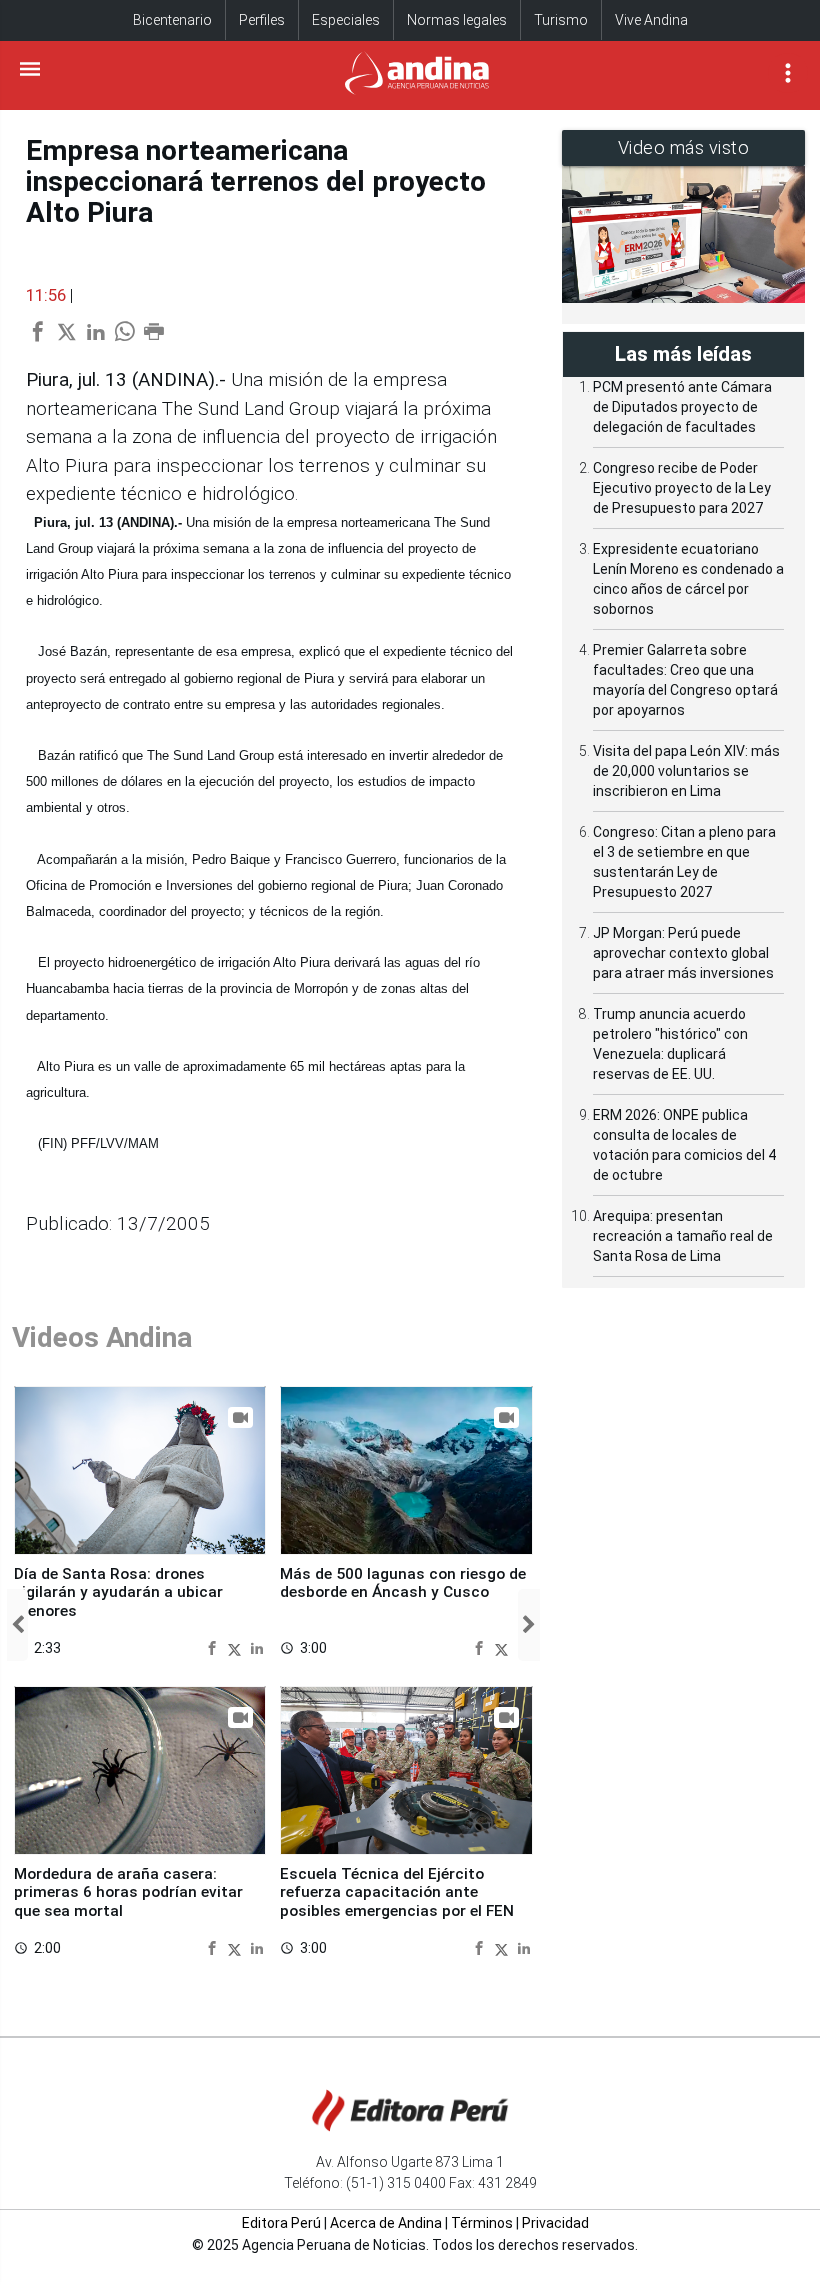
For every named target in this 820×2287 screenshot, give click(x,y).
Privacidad (555, 2223)
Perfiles (262, 20)
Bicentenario (172, 20)
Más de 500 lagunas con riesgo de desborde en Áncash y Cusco (403, 1583)
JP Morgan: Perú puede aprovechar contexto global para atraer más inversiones (683, 953)
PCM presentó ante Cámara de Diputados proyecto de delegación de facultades (682, 407)
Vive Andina (651, 20)
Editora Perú (281, 2223)
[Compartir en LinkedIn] (257, 1647)
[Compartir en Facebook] (214, 1647)
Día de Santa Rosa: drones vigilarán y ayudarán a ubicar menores (118, 1592)
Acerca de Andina (386, 2223)
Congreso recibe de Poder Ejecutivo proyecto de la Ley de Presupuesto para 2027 (682, 488)
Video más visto (684, 147)
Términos (482, 2223)
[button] (17, 1625)
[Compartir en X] (237, 1647)
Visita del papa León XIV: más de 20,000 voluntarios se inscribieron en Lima (686, 771)
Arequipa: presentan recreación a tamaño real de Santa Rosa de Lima (683, 1236)
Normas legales (457, 20)
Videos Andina (102, 1337)
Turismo (561, 20)
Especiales (346, 20)
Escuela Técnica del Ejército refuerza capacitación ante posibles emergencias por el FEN (397, 1892)
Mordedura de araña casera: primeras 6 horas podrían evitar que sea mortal (128, 1892)
